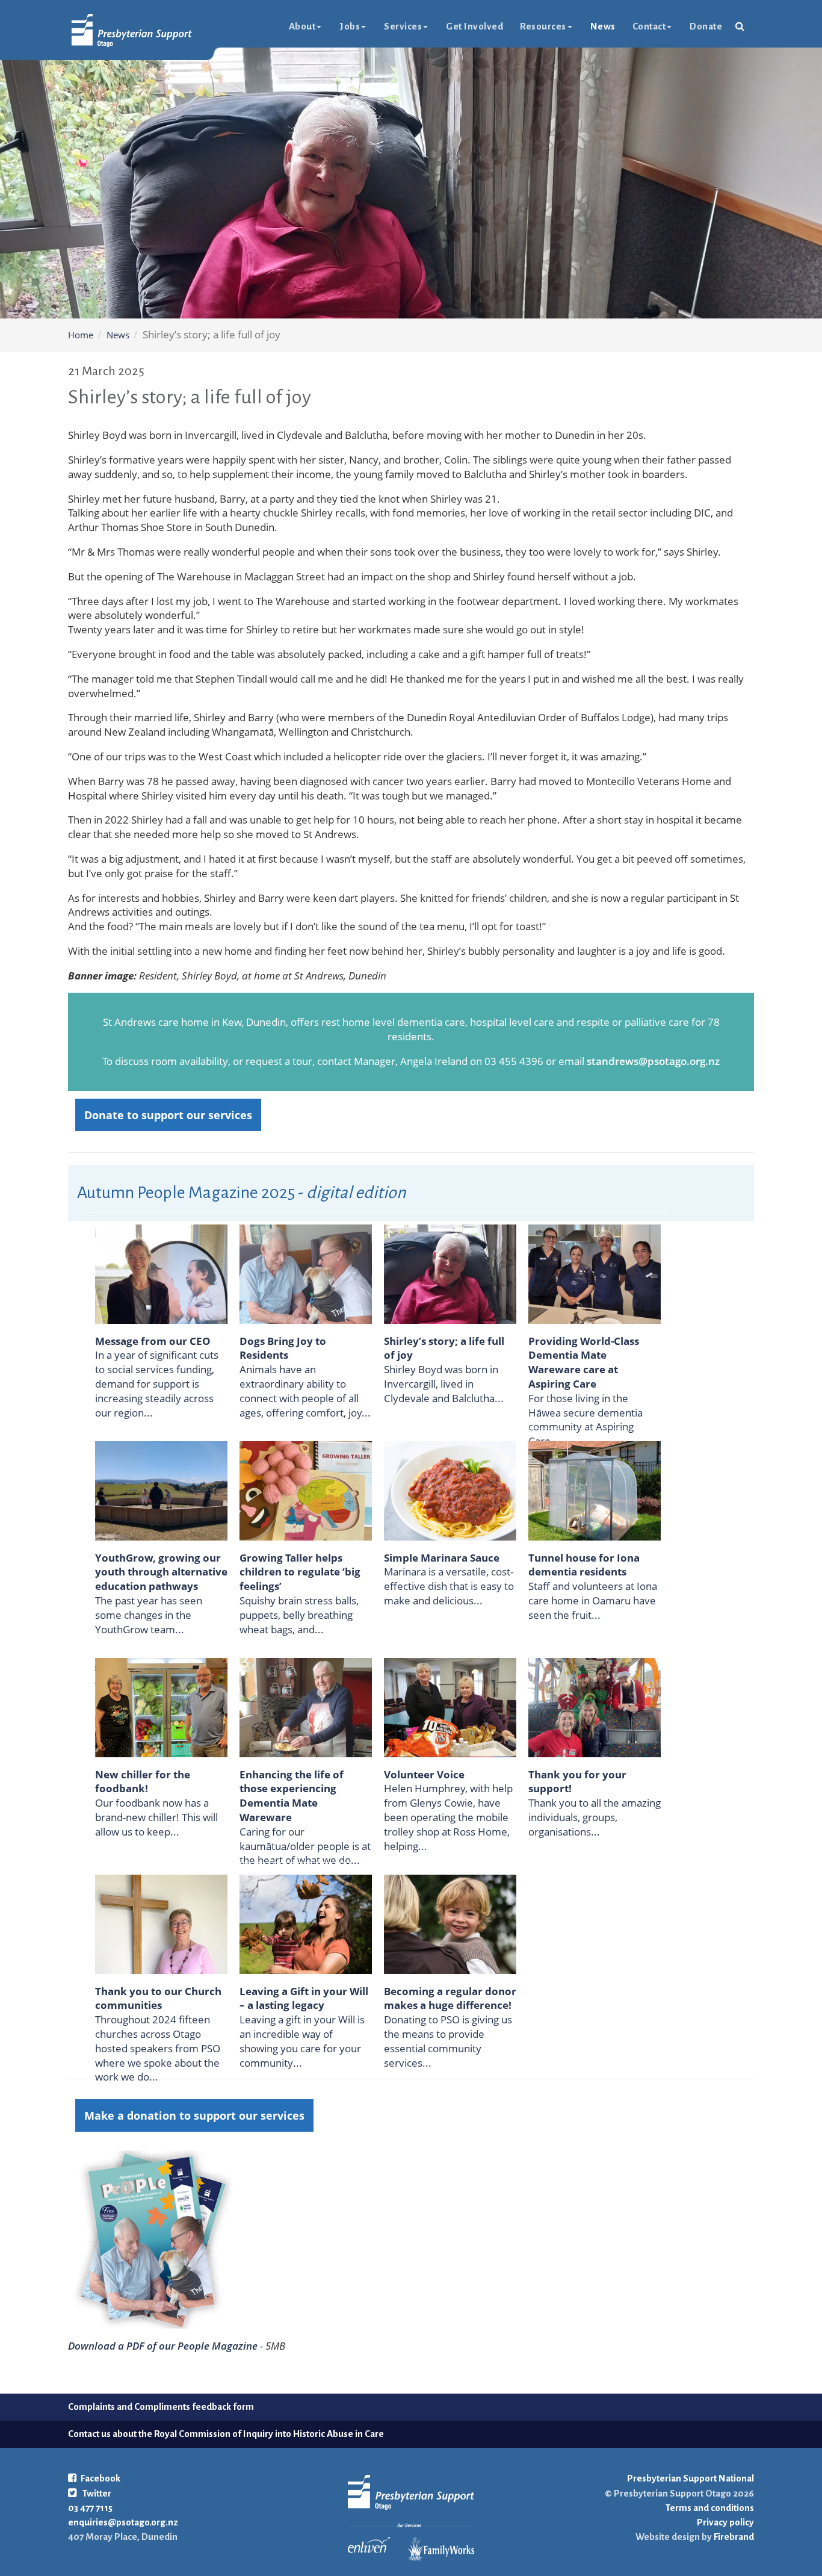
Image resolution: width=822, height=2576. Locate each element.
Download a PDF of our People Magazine (163, 2346)
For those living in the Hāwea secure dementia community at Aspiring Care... (586, 1420)
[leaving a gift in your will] (306, 1923)
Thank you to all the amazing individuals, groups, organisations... (595, 1817)
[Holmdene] (306, 1273)
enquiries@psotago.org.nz (123, 2522)
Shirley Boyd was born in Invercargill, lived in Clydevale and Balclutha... (444, 1384)
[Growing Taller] (306, 1490)
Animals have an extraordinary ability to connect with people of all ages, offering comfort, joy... (305, 1391)
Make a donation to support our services (194, 2115)
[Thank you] (595, 1706)
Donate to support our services (168, 1115)
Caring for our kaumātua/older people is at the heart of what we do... (305, 1846)
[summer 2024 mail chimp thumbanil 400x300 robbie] (161, 1273)
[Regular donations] (450, 1923)
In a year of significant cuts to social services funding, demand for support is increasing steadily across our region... (157, 1383)
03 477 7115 (90, 2508)
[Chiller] (161, 1706)
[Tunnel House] (595, 1490)
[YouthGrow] (161, 1490)
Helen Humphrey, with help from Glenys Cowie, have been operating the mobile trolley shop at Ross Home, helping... (448, 1817)
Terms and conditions (710, 2508)
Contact (649, 26)
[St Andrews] (450, 1273)
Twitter (96, 2493)
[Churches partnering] (161, 1923)
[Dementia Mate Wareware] (306, 1706)
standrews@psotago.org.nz (653, 1061)
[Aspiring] (595, 1273)
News (603, 26)
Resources (543, 26)
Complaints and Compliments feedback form (161, 2407)
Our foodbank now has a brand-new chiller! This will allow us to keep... (156, 1817)
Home (81, 335)
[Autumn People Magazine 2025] (150, 2239)
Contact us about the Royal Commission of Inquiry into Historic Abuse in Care (226, 2434)
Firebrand (733, 2537)
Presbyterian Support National (691, 2478)
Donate (706, 26)
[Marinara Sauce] (450, 1490)
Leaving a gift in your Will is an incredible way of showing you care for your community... (302, 2041)
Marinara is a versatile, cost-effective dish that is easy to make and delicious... (449, 1586)
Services (403, 26)
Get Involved (474, 26)
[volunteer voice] (450, 1706)
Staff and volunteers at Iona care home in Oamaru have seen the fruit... (593, 1600)
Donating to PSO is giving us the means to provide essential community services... (448, 2041)
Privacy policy (725, 2522)
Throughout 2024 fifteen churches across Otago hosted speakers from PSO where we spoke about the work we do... (158, 2048)
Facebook (100, 2478)
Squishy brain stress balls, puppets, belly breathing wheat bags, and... (299, 1615)
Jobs (350, 26)
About (302, 26)
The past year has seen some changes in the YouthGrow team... (149, 1615)
